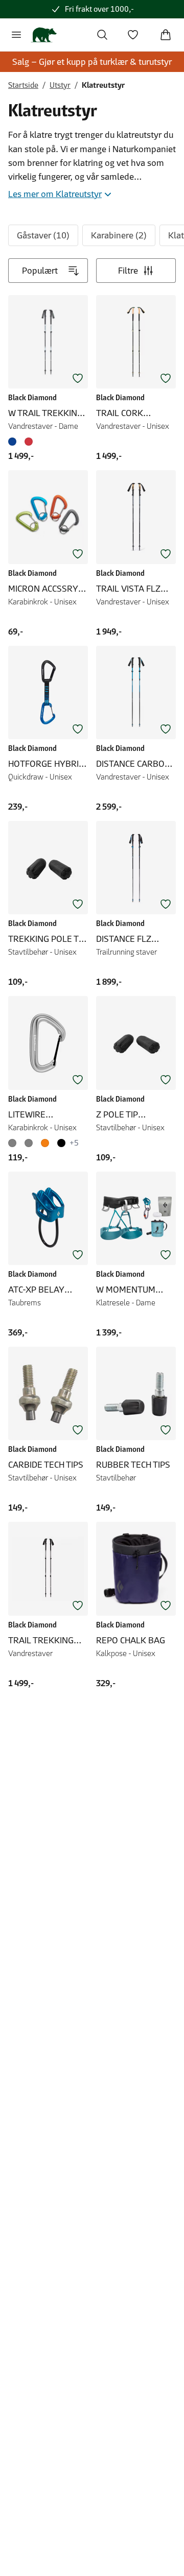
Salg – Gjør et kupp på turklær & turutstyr (92, 62)
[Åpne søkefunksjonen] (102, 35)
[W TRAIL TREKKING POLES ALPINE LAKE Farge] (14, 442)
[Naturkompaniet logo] (44, 35)
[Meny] (16, 35)
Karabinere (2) (119, 235)
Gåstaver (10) (43, 235)
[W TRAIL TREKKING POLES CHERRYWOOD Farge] (29, 442)
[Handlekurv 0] (166, 35)
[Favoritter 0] (133, 35)
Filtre (128, 271)
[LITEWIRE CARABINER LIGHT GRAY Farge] (29, 1143)
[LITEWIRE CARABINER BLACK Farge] (61, 1143)
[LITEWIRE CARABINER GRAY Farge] (14, 1143)
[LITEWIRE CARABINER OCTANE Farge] (45, 1143)
